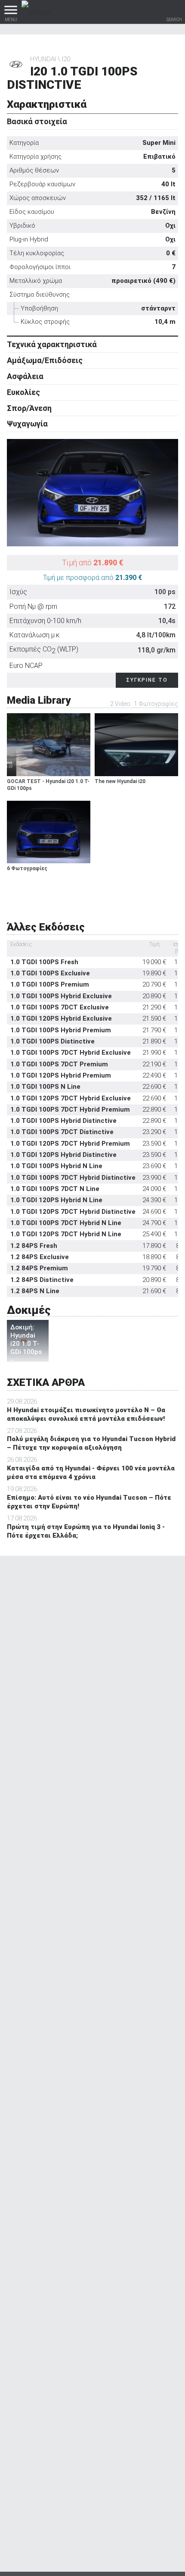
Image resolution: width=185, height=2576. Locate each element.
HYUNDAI (43, 59)
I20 (66, 59)
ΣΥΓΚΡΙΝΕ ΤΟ (147, 680)
